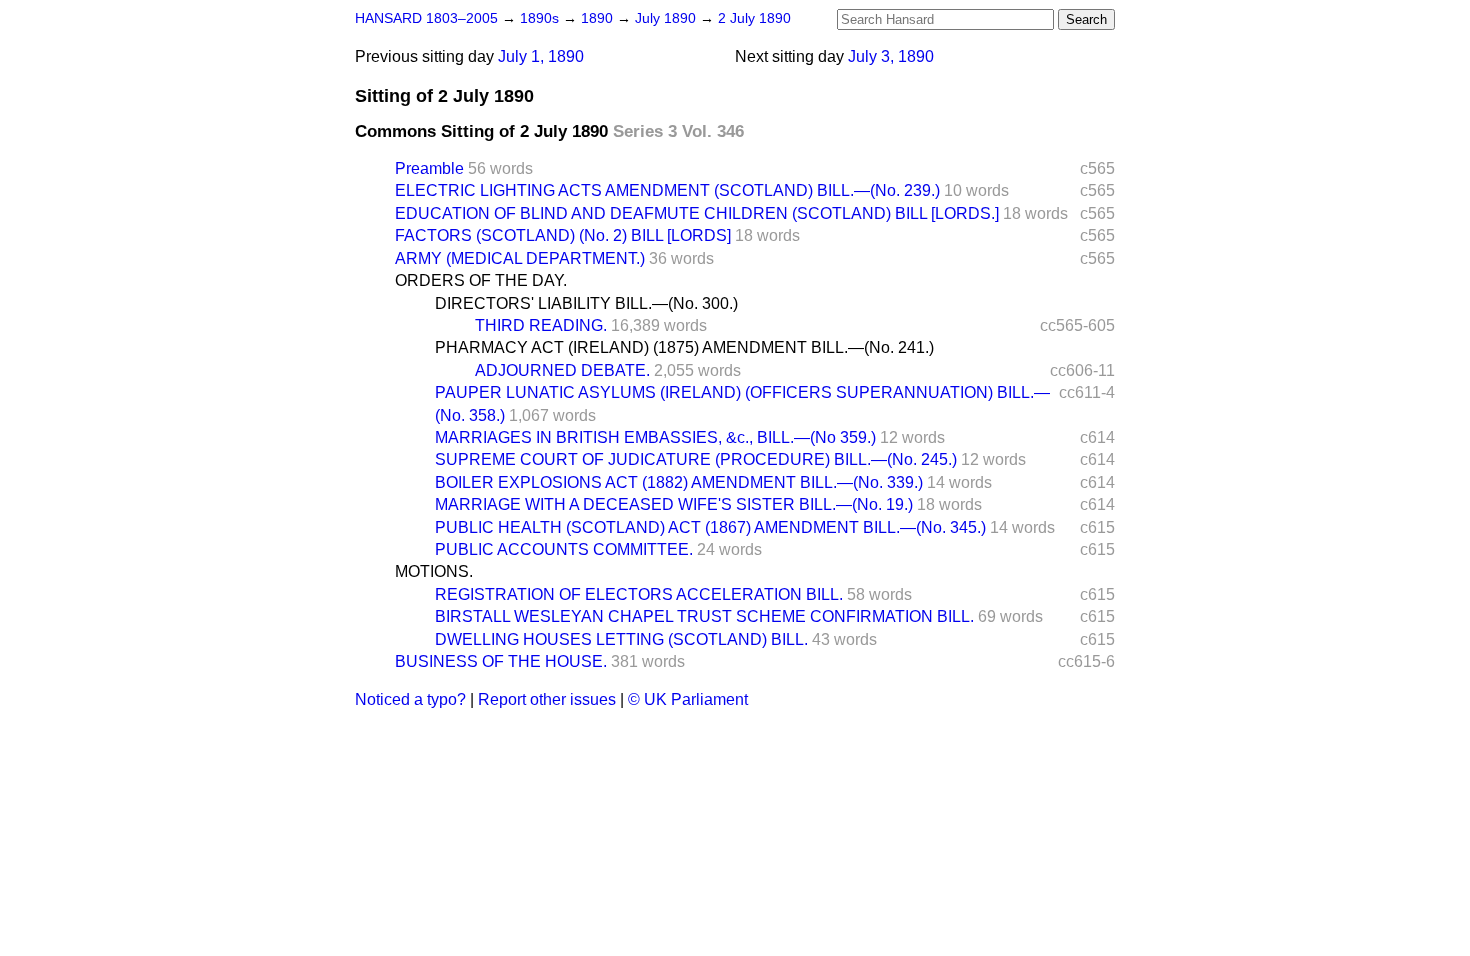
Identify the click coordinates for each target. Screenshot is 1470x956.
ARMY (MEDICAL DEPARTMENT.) (520, 258)
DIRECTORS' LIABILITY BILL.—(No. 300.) (586, 303)
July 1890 (667, 18)
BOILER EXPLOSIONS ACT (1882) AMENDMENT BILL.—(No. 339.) (679, 482)
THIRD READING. (541, 325)
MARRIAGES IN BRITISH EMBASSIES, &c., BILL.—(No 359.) (655, 437)
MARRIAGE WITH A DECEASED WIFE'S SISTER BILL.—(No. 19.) (674, 504)
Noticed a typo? (410, 699)
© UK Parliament (688, 699)
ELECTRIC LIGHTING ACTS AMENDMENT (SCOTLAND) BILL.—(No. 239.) (667, 190)
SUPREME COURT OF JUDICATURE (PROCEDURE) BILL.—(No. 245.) (696, 459)
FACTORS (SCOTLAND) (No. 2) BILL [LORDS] (563, 235)
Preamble (429, 168)
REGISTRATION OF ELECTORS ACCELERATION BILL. (639, 594)
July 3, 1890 (891, 56)
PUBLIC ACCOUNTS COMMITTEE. (564, 549)
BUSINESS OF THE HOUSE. (501, 661)
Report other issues (547, 699)
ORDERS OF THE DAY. (481, 280)
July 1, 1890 (541, 56)
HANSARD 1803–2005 (426, 18)
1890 (599, 18)
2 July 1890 (754, 18)
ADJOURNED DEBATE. (562, 370)
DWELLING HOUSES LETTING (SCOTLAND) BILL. (621, 639)
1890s (541, 18)
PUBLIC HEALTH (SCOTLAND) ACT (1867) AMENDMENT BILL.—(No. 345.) (710, 527)
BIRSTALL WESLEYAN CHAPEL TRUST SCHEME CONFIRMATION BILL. (704, 616)
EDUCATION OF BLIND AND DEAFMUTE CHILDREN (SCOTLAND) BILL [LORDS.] (697, 213)
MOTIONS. (434, 571)
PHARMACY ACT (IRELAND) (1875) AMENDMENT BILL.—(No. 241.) (684, 347)
